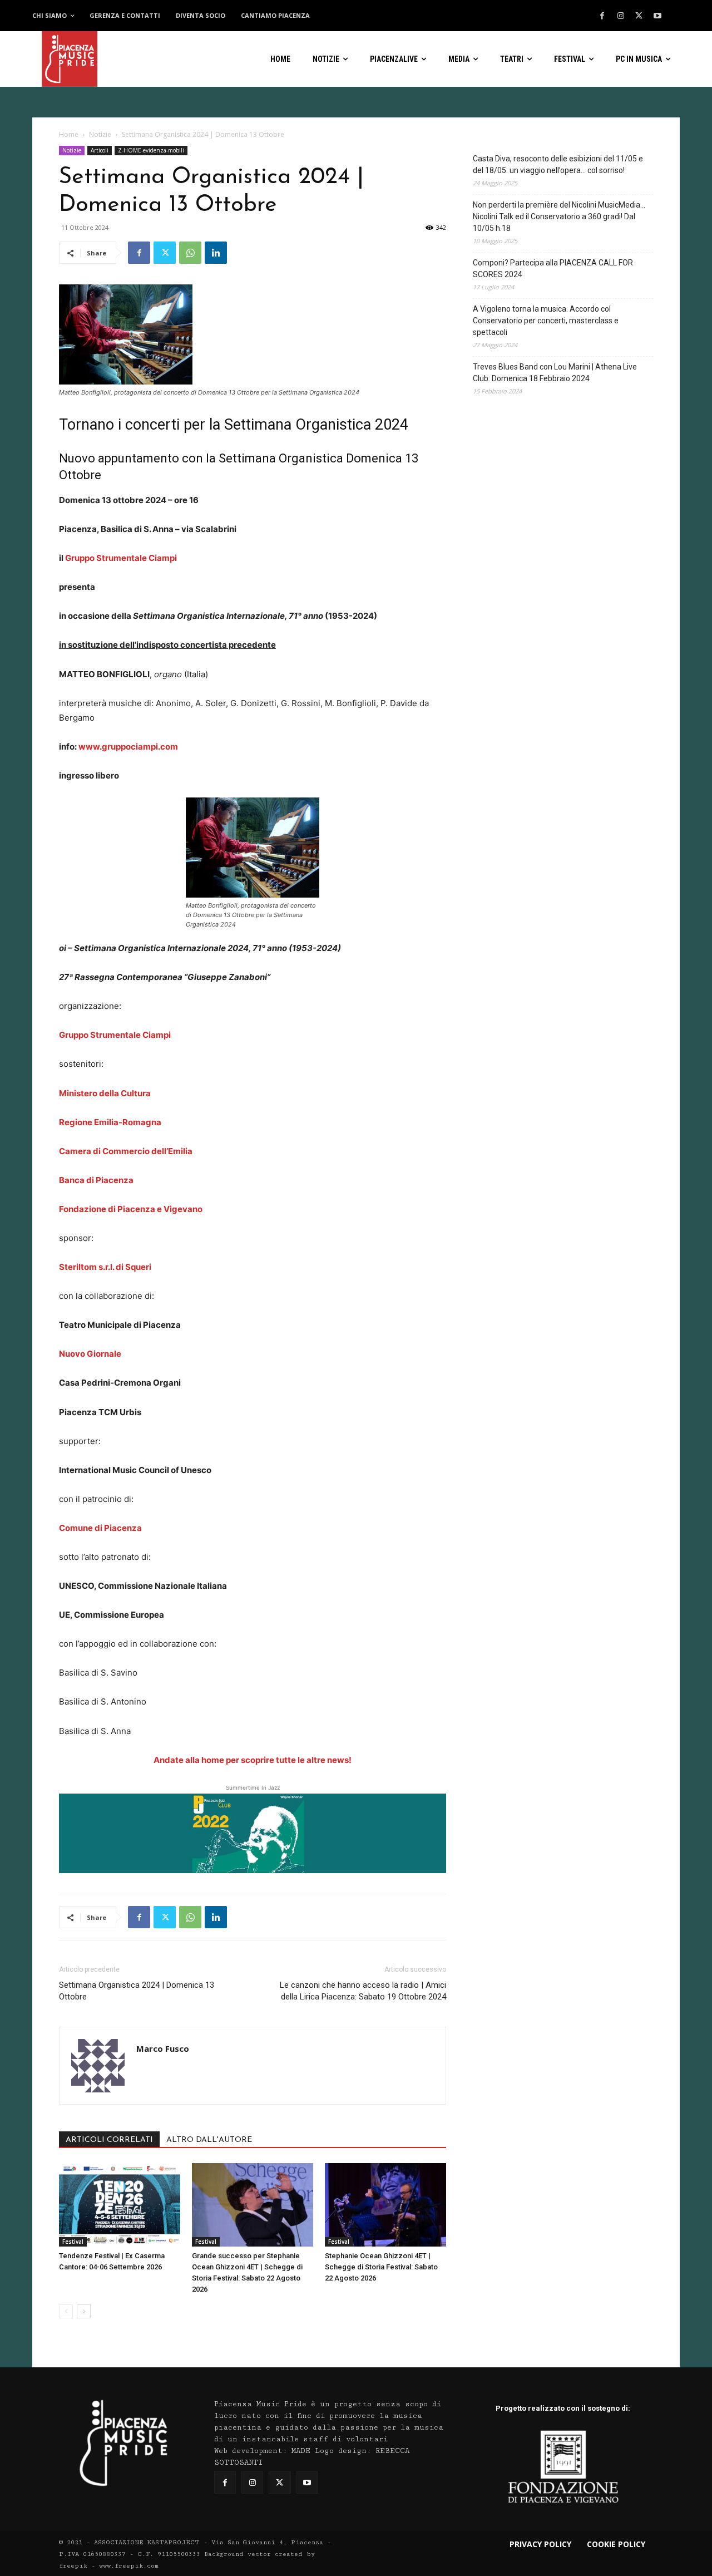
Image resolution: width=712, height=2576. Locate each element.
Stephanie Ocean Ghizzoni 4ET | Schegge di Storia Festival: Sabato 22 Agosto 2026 (381, 2267)
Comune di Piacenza (100, 1528)
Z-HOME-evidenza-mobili (151, 150)
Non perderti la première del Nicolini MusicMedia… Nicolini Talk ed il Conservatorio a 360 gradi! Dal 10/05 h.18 (559, 216)
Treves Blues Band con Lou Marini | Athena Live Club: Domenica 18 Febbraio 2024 (555, 373)
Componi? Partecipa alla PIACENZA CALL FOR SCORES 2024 (553, 269)
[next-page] (84, 2311)
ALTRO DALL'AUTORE (209, 2140)
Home (69, 134)
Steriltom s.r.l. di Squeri (105, 1267)
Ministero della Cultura (105, 1093)
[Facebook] (602, 16)
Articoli (100, 150)
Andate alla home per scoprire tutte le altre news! (253, 1760)
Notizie (100, 134)
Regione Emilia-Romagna (110, 1122)
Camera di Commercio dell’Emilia (126, 1151)
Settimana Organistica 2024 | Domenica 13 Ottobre (137, 1991)
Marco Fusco (163, 2048)
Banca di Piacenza (96, 1180)
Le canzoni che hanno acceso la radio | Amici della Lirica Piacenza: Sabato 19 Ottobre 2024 (363, 1991)
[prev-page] (66, 2311)
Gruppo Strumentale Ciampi (121, 558)
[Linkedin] (216, 253)
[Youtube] (657, 16)
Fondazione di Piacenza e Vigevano (131, 1209)
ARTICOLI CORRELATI (109, 2140)
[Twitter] (639, 16)
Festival (73, 2242)
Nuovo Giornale (90, 1354)
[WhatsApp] (190, 253)
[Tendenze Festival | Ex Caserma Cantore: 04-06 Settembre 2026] (120, 2205)
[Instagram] (621, 16)
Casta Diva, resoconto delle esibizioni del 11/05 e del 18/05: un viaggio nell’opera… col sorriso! (558, 164)
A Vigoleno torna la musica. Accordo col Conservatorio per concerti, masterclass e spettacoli (546, 321)
